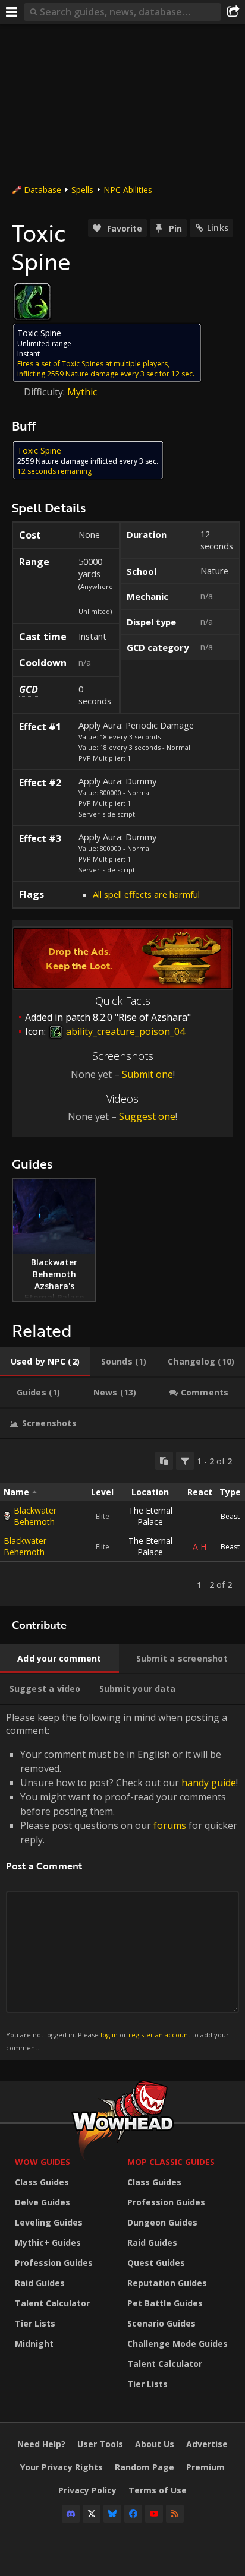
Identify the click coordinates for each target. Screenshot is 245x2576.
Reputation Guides (167, 2283)
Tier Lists (35, 2323)
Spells (82, 190)
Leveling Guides (49, 2222)
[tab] (45, 1362)
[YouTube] (154, 2514)
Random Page (145, 2467)
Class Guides (42, 2182)
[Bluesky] (112, 2514)
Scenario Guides (161, 2323)
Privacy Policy (87, 2490)
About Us (155, 2444)
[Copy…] (164, 1461)
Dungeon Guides (162, 2222)
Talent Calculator (52, 2303)
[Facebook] (133, 2514)
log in (109, 2035)
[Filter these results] (185, 1461)
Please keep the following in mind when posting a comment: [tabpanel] (122, 1882)
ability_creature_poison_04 (124, 1031)
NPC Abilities (128, 190)
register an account (159, 2035)
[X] (92, 2514)
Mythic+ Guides (48, 2243)
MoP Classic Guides (171, 2162)
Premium (205, 2467)
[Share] (233, 12)
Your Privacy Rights (62, 2467)
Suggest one (147, 1116)
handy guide (209, 1783)
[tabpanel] (122, 1523)
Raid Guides (40, 2283)
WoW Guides (43, 2162)
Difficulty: (45, 392)
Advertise (207, 2444)
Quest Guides (156, 2263)
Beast (230, 1516)
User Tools (100, 2444)
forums (170, 1825)
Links (218, 228)
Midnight (34, 2344)
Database (43, 190)
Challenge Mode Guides (178, 2344)
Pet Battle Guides (165, 2303)
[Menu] (12, 12)
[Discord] (71, 2514)
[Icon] (32, 302)
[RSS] (175, 2514)
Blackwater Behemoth (35, 1516)
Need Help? (41, 2444)
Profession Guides (54, 2263)
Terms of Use (158, 2490)
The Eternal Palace (150, 1516)
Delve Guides (43, 2202)
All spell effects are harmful (146, 894)
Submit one (147, 1074)
